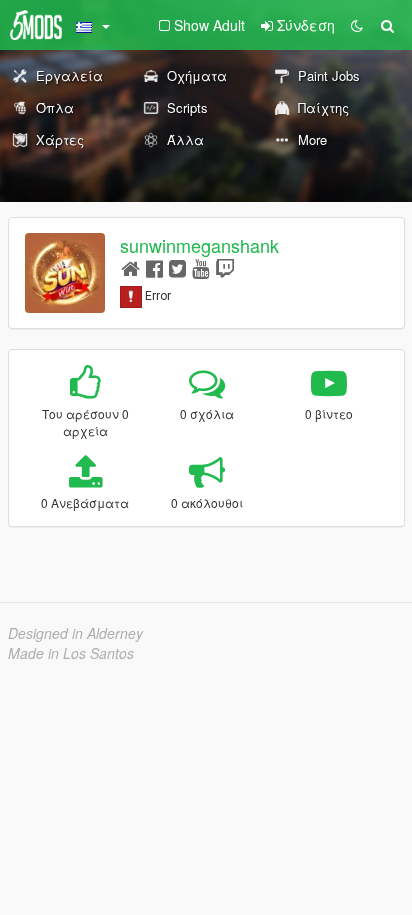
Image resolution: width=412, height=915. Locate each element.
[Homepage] (130, 267)
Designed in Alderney (75, 633)
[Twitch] (225, 267)
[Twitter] (177, 267)
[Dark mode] (357, 25)
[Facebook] (154, 267)
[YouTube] (200, 267)
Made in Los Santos (71, 653)
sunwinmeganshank (199, 245)
